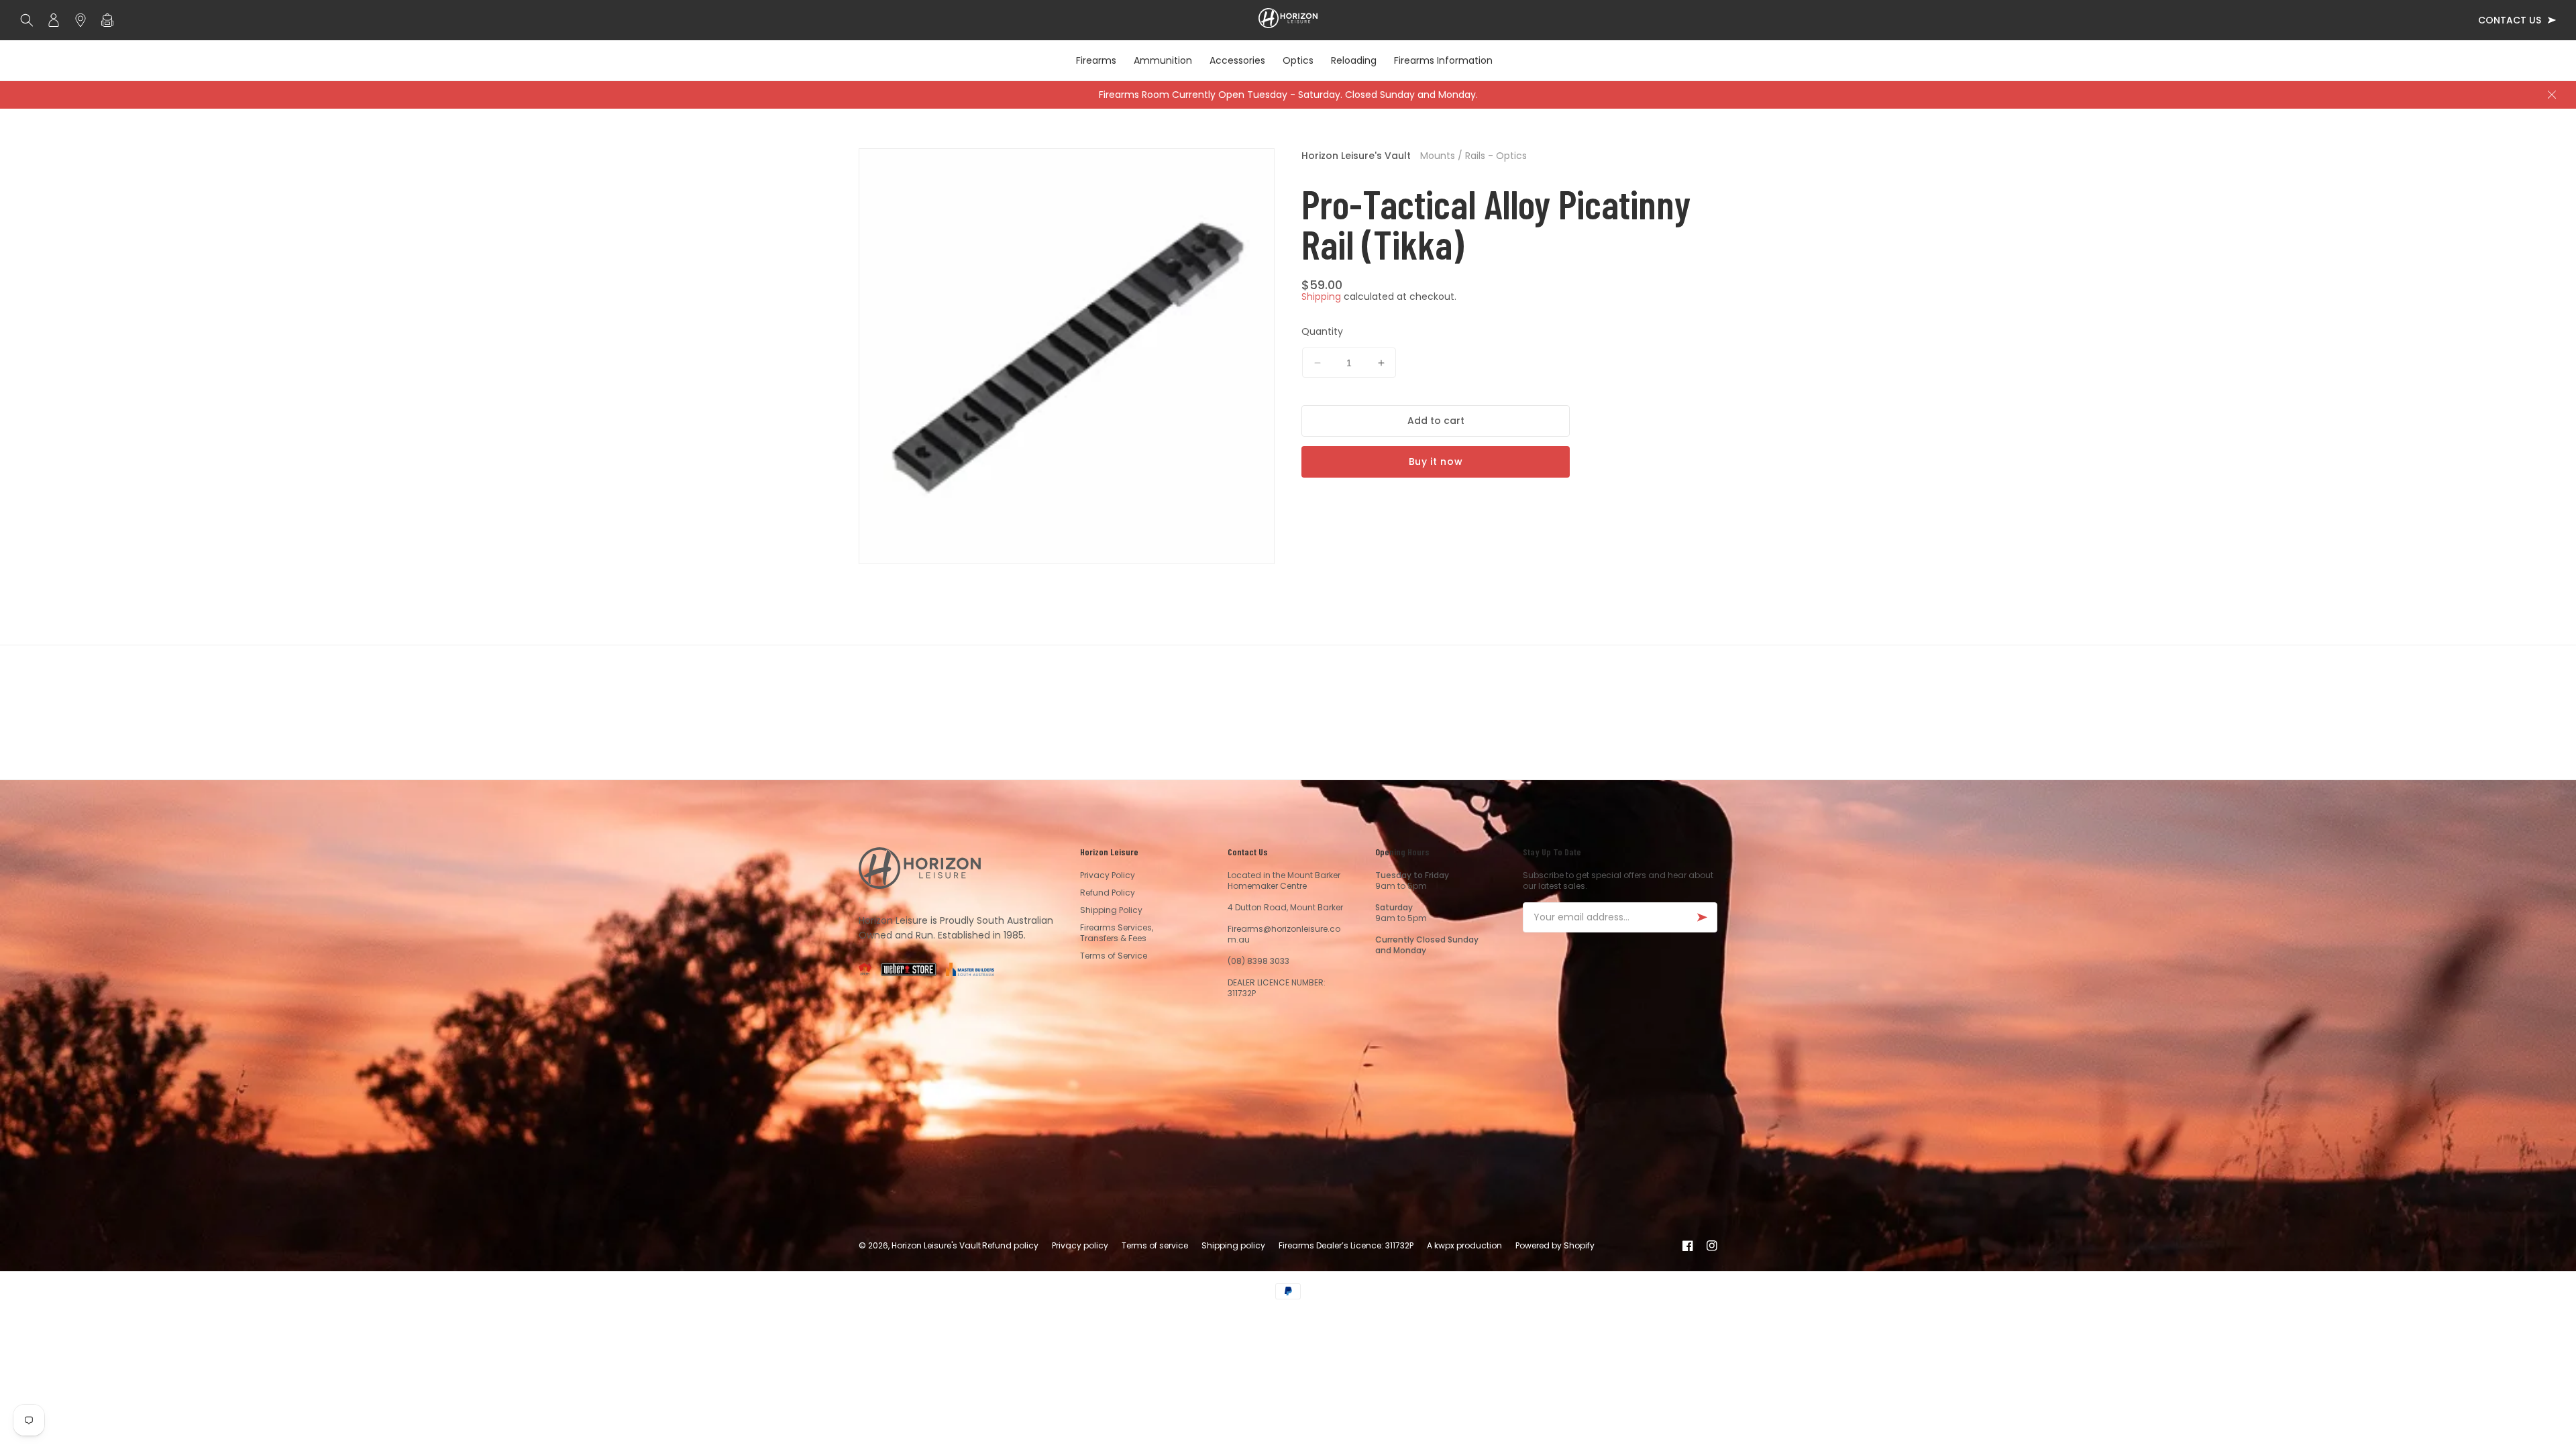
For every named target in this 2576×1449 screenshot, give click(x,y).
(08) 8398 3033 (1258, 961)
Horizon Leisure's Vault (1356, 156)
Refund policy (1010, 1245)
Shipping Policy (1111, 910)
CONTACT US (2510, 20)
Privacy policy (1080, 1245)
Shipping (1321, 297)
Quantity (1322, 331)
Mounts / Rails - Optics (1473, 156)
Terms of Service (1114, 956)
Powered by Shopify (1555, 1245)
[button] (30, 20)
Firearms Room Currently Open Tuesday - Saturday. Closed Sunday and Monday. (1288, 95)
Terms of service (1155, 1245)
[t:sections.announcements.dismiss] (2552, 95)
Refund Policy (1108, 893)
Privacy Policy (1108, 875)
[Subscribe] (1702, 917)
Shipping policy (1233, 1245)
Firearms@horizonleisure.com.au (1284, 934)
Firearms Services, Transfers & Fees (1117, 933)
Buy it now (1436, 462)
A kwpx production (1464, 1245)
